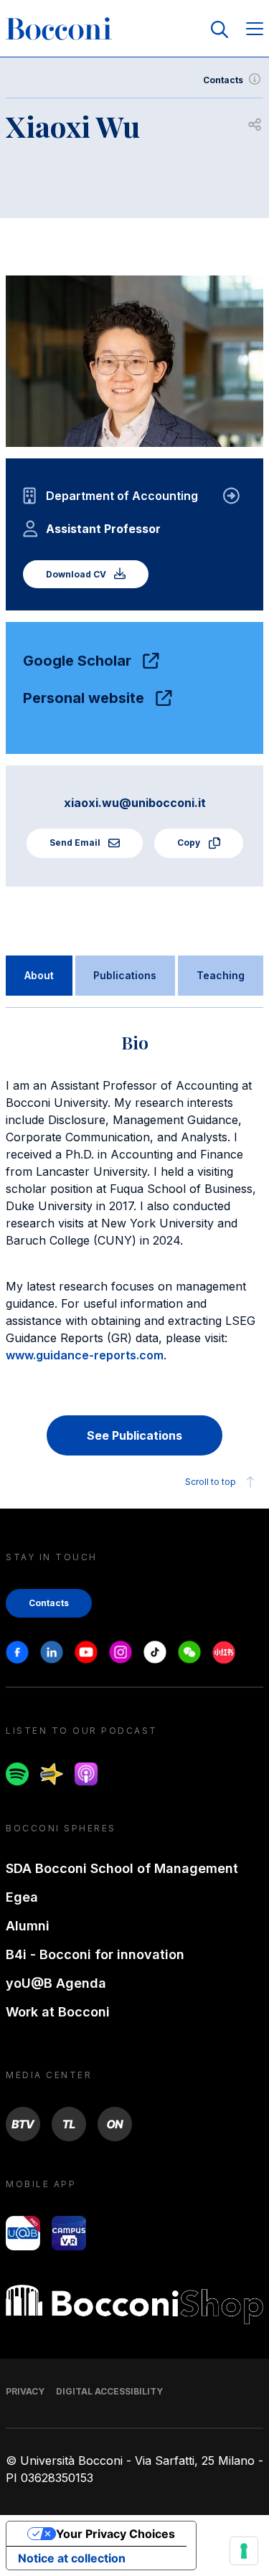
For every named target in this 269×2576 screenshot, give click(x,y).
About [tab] (39, 975)
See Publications (134, 1435)
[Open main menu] (255, 30)
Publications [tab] (125, 975)
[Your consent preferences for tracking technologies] (244, 2551)
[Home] (59, 29)
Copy (190, 843)
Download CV (77, 574)
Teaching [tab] (221, 975)
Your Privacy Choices (115, 2534)
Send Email (76, 843)
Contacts (223, 80)
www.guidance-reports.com (85, 1355)
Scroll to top (211, 1482)
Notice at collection (72, 2558)
